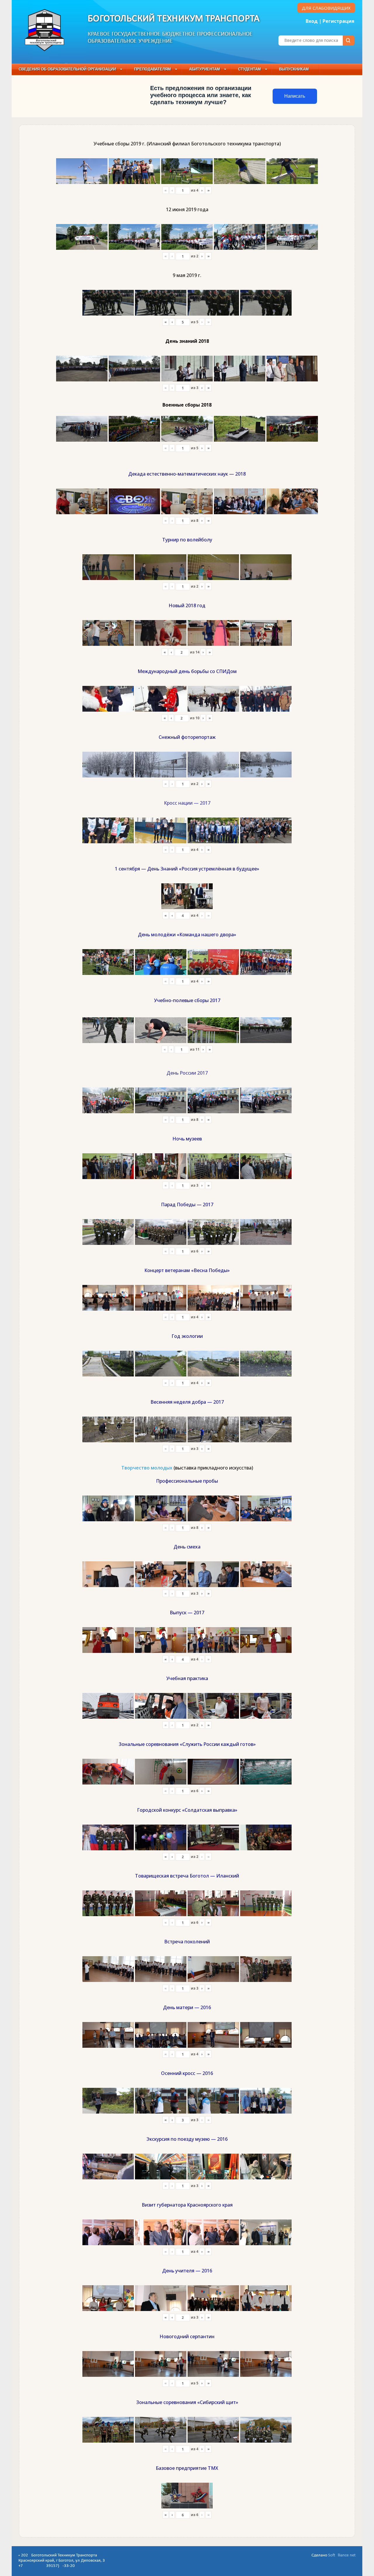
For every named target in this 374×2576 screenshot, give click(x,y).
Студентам (250, 69)
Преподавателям (153, 69)
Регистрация (338, 21)
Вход (312, 21)
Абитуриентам (205, 69)
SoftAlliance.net (342, 2555)
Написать (295, 96)
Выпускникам (294, 69)
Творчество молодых (147, 1468)
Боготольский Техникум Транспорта (174, 19)
